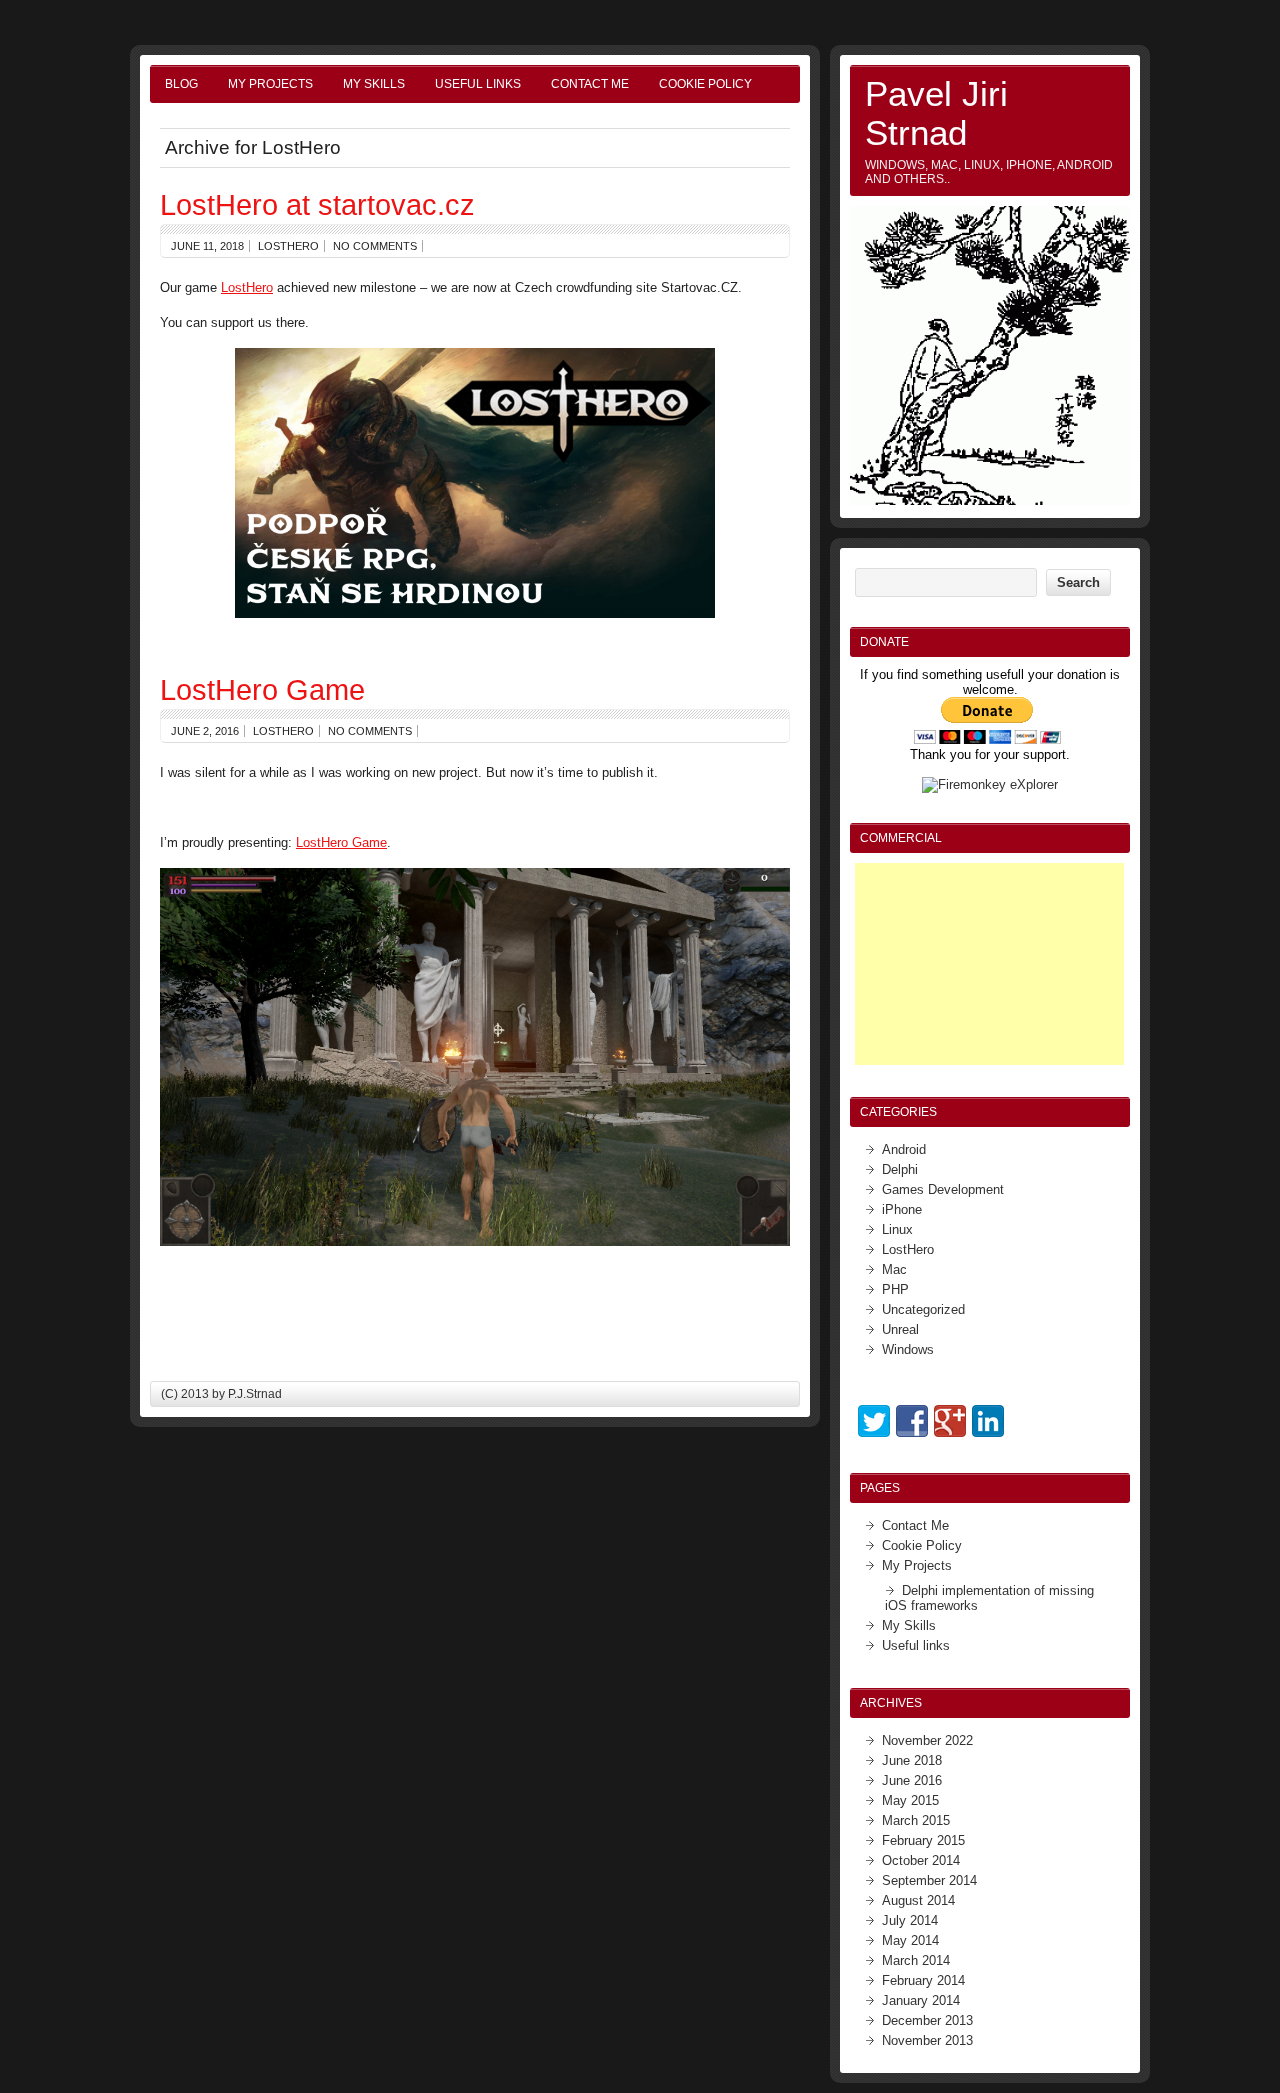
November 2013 (927, 2040)
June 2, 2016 (205, 731)
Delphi (900, 1169)
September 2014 (929, 1880)
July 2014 (910, 1920)
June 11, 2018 (207, 246)
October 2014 (921, 1860)
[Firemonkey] (990, 784)
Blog (181, 84)
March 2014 (916, 1960)
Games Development (943, 1189)
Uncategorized (923, 1309)
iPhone (902, 1209)
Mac (894, 1269)
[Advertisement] (989, 964)
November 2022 (927, 1740)
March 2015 (916, 1820)
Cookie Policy (705, 84)
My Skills (374, 84)
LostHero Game (262, 689)
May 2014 (910, 1940)
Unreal (900, 1329)
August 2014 (918, 1900)
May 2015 (910, 1800)
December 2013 (927, 2020)
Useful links (478, 84)
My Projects (270, 84)
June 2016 (912, 1780)
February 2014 (923, 1980)
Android (904, 1149)
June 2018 (912, 1760)
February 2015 (923, 1840)
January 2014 (921, 2000)
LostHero (288, 246)
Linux (897, 1229)
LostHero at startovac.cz (317, 204)
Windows (908, 1349)
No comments (375, 246)
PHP (895, 1289)
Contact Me (590, 84)
